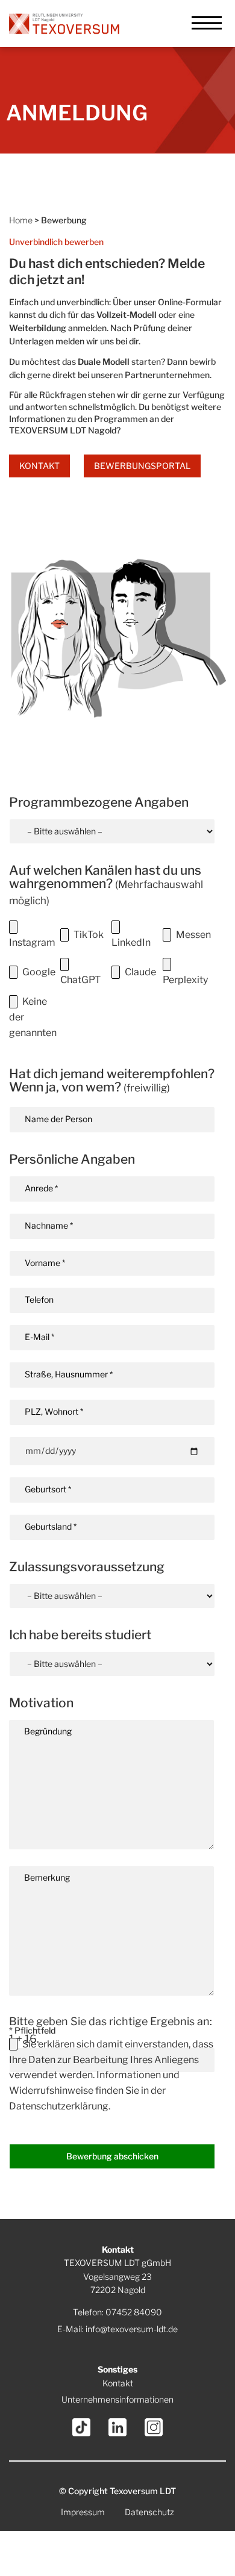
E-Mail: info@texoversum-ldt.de (117, 2329)
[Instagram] (154, 2427)
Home (21, 220)
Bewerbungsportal (142, 466)
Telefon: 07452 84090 (117, 2312)
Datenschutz (149, 2512)
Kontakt (39, 466)
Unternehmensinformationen (117, 2399)
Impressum (83, 2512)
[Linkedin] (117, 2427)
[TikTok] (81, 2427)
